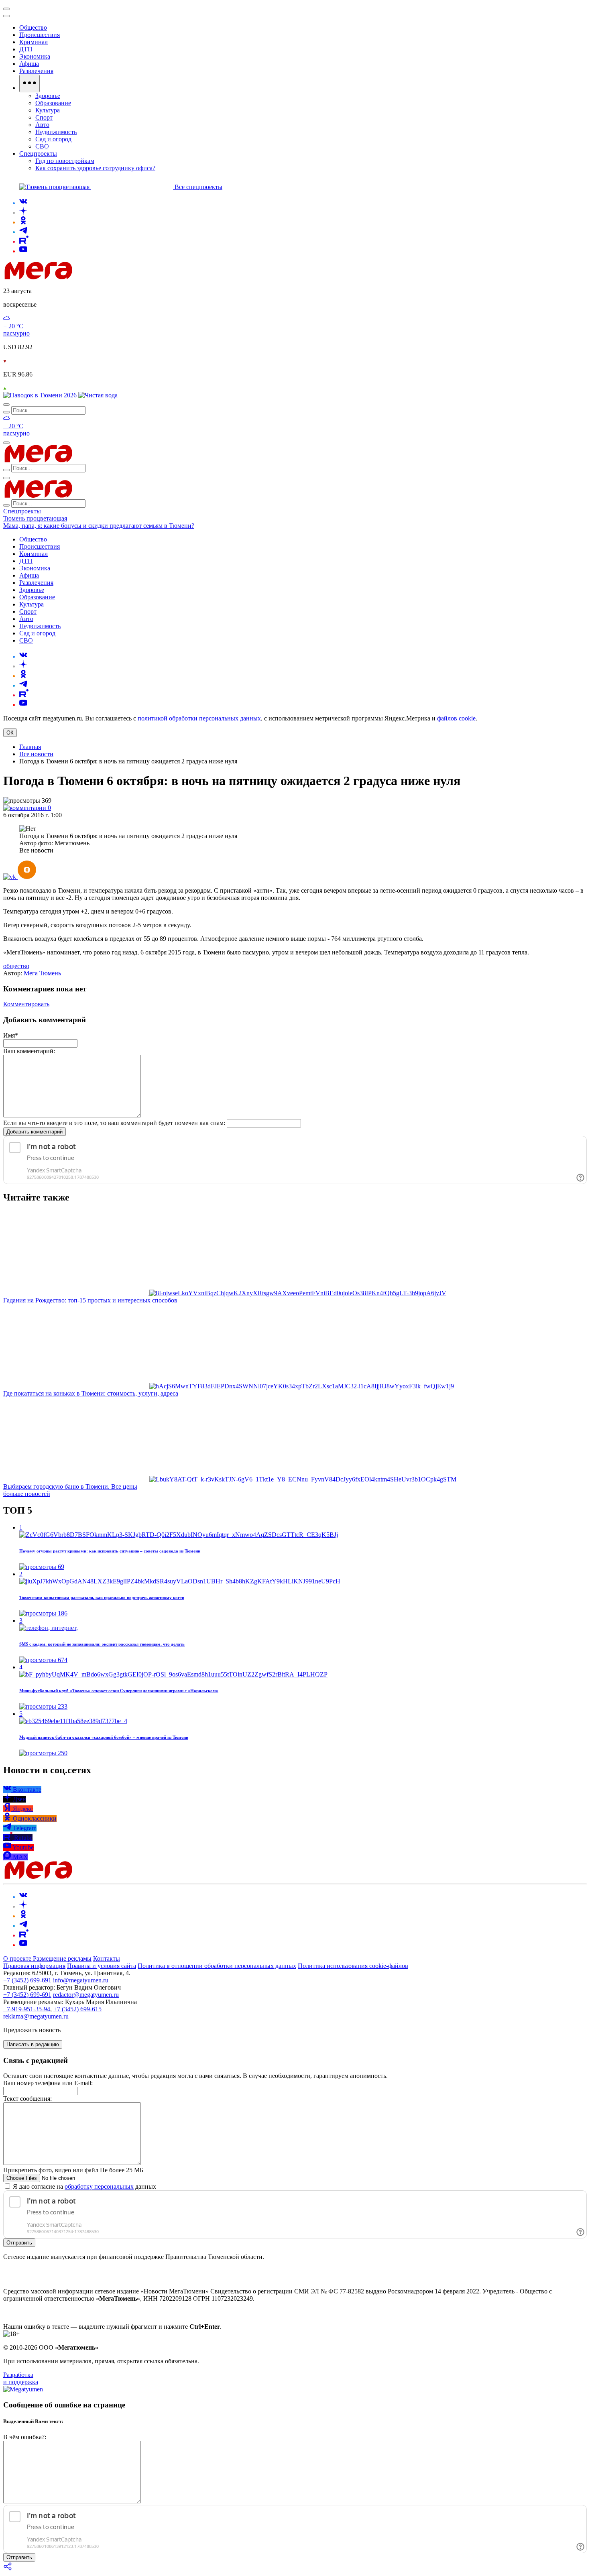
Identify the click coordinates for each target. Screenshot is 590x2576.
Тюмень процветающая (35, 518)
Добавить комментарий (35, 1132)
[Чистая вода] (98, 395)
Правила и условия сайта (102, 1966)
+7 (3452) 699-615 (77, 2009)
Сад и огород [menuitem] (53, 139)
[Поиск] (6, 405)
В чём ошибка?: (25, 2437)
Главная (30, 747)
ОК (10, 733)
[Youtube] (23, 251)
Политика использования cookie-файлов (353, 1966)
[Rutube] (24, 241)
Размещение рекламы (62, 1958)
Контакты (107, 1958)
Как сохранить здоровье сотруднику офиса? (95, 168)
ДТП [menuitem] (26, 49)
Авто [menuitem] (42, 125)
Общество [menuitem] (33, 27)
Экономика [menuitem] (35, 56)
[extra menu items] (29, 83)
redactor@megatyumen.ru (86, 1995)
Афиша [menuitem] (29, 64)
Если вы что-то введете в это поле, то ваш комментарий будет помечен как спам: (114, 1123)
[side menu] (6, 16)
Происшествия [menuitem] (40, 35)
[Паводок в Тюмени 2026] (41, 395)
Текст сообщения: (27, 2099)
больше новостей (27, 1494)
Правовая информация (34, 1966)
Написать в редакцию (33, 2044)
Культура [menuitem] (48, 110)
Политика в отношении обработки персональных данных (217, 1966)
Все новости (36, 754)
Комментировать (26, 1004)
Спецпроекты (22, 511)
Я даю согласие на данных (84, 2186)
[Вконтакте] (23, 203)
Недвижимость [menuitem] (56, 132)
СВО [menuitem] (42, 146)
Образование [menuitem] (53, 103)
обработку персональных (99, 2186)
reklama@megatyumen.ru (36, 2016)
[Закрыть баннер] (6, 9)
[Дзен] (23, 213)
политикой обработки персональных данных (199, 718)
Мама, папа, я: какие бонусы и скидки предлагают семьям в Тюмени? (99, 526)
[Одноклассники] (23, 222)
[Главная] (96, 277)
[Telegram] (23, 232)
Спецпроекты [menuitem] (38, 154)
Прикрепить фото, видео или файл (73, 2170)
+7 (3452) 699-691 (27, 1980)
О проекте (18, 1958)
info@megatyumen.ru (81, 1980)
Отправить (19, 2243)
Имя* (11, 1035)
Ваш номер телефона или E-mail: (48, 2083)
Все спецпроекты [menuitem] (198, 187)
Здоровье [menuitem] (48, 96)
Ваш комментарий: (29, 1051)
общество (16, 966)
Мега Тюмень (42, 973)
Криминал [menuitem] (34, 42)
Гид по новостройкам (65, 161)
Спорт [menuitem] (44, 117)
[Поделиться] (8, 2569)
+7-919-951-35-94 (27, 2009)
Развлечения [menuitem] (36, 71)
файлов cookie (456, 718)
